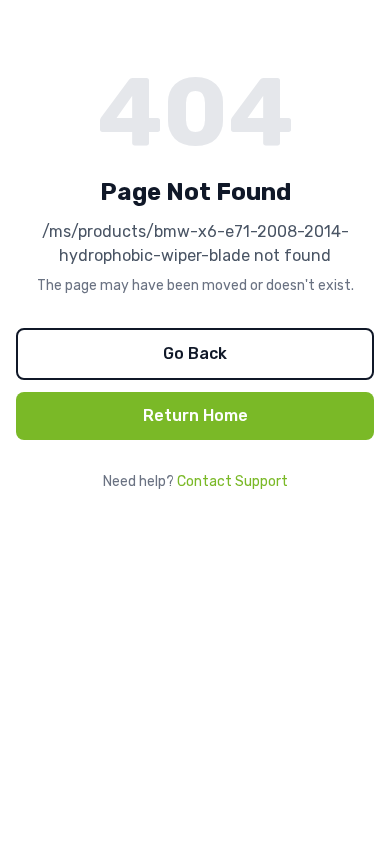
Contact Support (232, 481)
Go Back (195, 353)
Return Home (195, 415)
